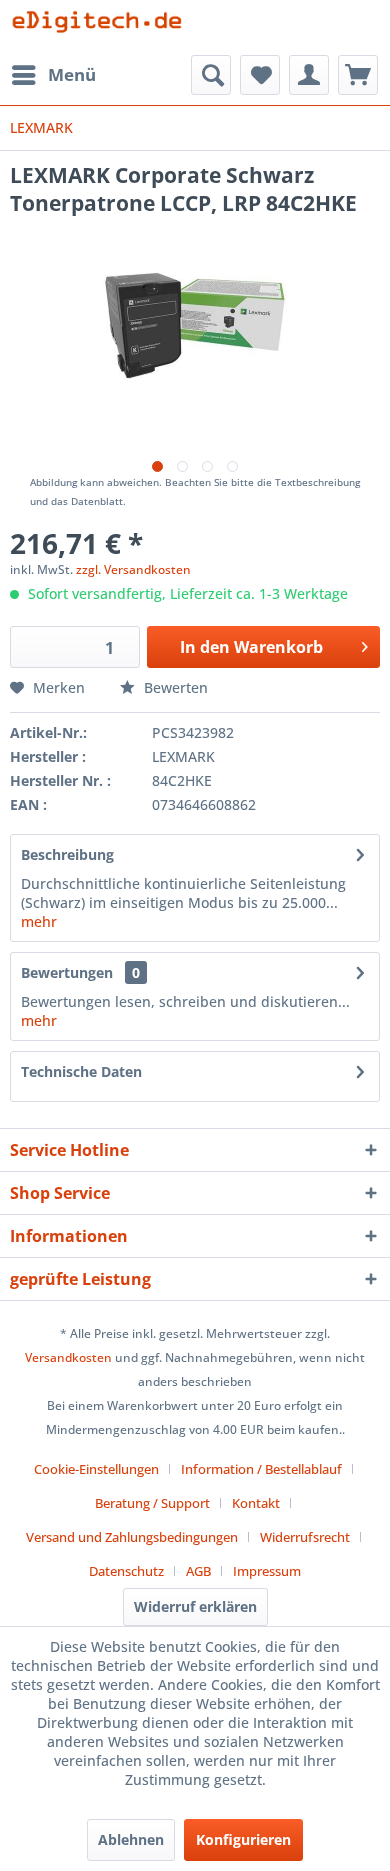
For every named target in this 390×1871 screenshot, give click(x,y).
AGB (198, 1571)
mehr (39, 921)
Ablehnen (131, 1839)
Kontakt (256, 1503)
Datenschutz (126, 1571)
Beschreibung (67, 854)
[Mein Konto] (309, 75)
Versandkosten (68, 1357)
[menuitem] (53, 75)
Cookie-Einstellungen (96, 1469)
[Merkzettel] (260, 75)
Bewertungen (67, 972)
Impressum (267, 1571)
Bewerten (174, 687)
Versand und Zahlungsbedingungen (132, 1537)
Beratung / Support (152, 1503)
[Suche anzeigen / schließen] (211, 75)
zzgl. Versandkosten (133, 569)
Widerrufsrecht (305, 1537)
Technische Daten (81, 1071)
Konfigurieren (243, 1839)
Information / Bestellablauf (261, 1469)
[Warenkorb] (358, 75)
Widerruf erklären (195, 1606)
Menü (72, 74)
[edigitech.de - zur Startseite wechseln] (102, 27)
